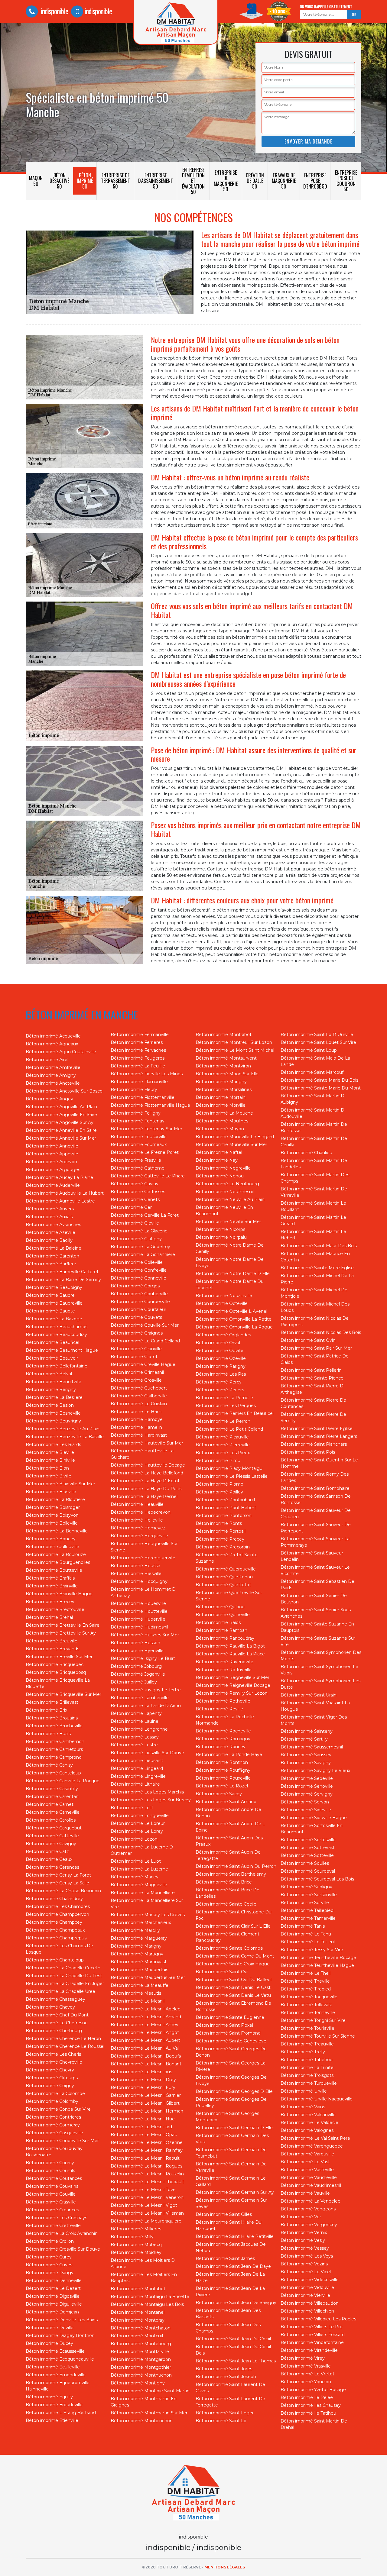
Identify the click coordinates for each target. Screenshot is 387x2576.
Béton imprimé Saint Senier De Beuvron (314, 1599)
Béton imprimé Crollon (50, 2241)
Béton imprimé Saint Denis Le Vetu (233, 1995)
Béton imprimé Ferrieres (137, 1042)
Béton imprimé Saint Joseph (226, 2377)
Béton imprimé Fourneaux (139, 1144)
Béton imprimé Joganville (138, 1674)
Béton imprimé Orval (218, 1343)
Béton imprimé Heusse (135, 1566)
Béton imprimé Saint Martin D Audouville (312, 1113)
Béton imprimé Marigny (136, 1946)
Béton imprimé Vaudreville (309, 2177)
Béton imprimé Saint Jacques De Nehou (231, 2247)
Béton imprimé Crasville (51, 2202)
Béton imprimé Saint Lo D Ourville (317, 1035)
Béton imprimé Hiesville (136, 1574)
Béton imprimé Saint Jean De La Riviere (230, 2292)
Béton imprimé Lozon (134, 1839)
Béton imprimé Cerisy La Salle (57, 1883)
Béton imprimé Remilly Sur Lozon (232, 1693)
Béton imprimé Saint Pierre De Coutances (313, 1403)
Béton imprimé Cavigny (51, 1844)
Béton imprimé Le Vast (305, 2162)
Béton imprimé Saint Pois (308, 1452)
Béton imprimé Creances (52, 2210)
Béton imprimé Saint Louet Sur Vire (318, 1042)
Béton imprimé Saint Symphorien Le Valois (319, 1670)
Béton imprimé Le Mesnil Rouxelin (147, 2174)
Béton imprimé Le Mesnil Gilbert (145, 2103)
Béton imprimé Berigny (51, 1390)
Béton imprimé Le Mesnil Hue (143, 2119)
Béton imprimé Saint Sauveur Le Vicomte (315, 1570)
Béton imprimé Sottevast (308, 1848)
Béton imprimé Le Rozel (222, 1786)
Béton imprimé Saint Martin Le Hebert (313, 1235)
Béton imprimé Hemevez (138, 1528)
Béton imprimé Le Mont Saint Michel (235, 1050)
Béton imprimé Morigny (221, 1082)
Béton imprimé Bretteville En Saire (63, 1625)
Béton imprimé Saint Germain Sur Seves (231, 2203)
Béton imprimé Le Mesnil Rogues (146, 2166)
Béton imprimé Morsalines (224, 1089)
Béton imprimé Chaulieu (306, 1153)
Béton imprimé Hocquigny (139, 1581)
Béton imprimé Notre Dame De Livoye (230, 1262)
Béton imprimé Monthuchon (141, 2375)
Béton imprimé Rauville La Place (230, 1654)
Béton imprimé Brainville (52, 1586)
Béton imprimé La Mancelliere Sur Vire (147, 1904)
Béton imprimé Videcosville (310, 2280)
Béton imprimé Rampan (221, 1630)
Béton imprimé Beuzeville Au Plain (63, 1429)
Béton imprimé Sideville (306, 1810)
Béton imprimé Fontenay (138, 1121)
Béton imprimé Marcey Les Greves (148, 1915)
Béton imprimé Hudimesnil (139, 1627)
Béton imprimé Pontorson (224, 1516)
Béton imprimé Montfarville (140, 2352)
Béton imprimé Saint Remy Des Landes (315, 1477)
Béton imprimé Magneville (139, 1885)
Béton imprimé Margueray (139, 1938)
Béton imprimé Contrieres (53, 2117)
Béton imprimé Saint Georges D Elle (234, 2091)
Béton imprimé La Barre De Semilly (63, 1280)
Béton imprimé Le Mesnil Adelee (146, 2009)
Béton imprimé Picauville (222, 1437)
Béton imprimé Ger (131, 1207)
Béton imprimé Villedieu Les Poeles (318, 2319)
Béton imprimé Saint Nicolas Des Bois (321, 1332)
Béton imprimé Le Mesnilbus (141, 2072)
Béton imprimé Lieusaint (137, 1761)
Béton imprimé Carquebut (54, 1828)
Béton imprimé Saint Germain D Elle (234, 2128)
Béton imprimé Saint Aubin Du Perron (236, 1866)
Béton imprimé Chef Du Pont (57, 2015)
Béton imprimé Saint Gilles (224, 2214)
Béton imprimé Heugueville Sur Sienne (144, 1547)
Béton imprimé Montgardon (141, 2359)
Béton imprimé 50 (85, 181)
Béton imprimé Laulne (135, 1721)
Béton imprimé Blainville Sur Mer (60, 1484)
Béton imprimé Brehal (49, 1617)
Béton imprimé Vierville (305, 2295)
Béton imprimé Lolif (132, 1808)
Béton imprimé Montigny (138, 2383)
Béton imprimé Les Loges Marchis (147, 1792)
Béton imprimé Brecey (50, 1602)
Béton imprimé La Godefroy (140, 1247)
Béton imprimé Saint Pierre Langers (319, 1436)
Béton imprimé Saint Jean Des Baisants (228, 2314)
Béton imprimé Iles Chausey (311, 2405)
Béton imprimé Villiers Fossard (313, 2335)
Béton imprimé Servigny (307, 1794)
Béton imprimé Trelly (303, 2052)
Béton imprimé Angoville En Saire (61, 1115)
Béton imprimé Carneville (53, 1812)
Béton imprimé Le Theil (306, 1973)
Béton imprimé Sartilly (304, 1739)
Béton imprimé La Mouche (224, 1113)
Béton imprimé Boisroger (53, 1507)
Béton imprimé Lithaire (135, 1784)
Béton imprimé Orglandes (223, 1335)
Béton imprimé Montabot (138, 2289)
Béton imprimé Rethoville (223, 1701)
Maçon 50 (36, 181)
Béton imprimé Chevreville (54, 2062)
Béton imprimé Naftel (219, 1152)
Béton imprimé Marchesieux (141, 1922)
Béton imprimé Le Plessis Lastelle (232, 1476)
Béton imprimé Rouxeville (223, 1778)
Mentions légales (225, 2567)
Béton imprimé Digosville (53, 2296)
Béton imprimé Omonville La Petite (234, 1319)
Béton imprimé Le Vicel (306, 2272)
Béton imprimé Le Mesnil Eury (143, 2087)
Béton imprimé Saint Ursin (309, 1695)
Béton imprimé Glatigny (136, 1239)
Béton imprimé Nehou (220, 1176)
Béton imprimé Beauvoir (52, 1358)
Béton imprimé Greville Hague (143, 1364)
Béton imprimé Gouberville (139, 1294)
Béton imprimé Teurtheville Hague (317, 1965)
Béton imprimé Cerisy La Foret (58, 1875)
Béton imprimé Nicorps (220, 1229)
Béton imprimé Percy (219, 1382)
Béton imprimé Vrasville (306, 2366)
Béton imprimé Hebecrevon (141, 1512)
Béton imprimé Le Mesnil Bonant (146, 2064)
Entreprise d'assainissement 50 (156, 181)
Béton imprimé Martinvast (139, 1962)
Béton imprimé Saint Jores (224, 2369)
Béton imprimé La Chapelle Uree (60, 1991)
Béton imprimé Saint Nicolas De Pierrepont (315, 1321)
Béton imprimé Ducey (49, 2343)
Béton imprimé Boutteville (54, 1570)
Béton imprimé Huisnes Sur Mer (145, 1635)
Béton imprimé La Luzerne (139, 1869)
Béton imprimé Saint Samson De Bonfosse (316, 1499)
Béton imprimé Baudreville (54, 1303)
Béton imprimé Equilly (49, 2397)
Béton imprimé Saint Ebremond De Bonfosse (233, 2006)
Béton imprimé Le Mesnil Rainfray (147, 2150)
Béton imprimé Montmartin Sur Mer (149, 2413)
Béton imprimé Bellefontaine (57, 1366)
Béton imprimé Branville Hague (59, 1594)
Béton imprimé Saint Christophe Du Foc (234, 1915)
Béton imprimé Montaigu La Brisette (150, 2297)
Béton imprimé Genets (135, 1199)
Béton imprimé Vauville (305, 2193)
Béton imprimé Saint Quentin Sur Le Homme (319, 1463)
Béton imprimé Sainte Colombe (229, 1948)
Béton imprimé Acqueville (53, 1036)
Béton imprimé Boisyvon (52, 1515)
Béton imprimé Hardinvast (139, 1435)
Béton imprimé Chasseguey (55, 1999)
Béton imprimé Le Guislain (139, 1404)
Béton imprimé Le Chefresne (57, 2023)
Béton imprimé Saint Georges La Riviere (231, 2066)
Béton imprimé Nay (217, 1160)
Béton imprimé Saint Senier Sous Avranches (316, 1613)
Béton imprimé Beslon (50, 1405)
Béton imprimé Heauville (137, 1504)
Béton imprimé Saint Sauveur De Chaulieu (316, 1514)
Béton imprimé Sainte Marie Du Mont (321, 1088)
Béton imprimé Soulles (305, 1863)
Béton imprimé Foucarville (139, 1137)
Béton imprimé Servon (305, 1802)
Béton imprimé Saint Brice (224, 1882)
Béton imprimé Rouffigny (223, 1770)
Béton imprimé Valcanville (308, 2115)
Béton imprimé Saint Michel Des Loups (315, 1307)
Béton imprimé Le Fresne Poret (145, 1152)
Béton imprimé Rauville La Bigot (230, 1646)
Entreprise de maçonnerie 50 (226, 181)
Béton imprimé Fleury (134, 1089)
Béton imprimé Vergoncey (309, 2225)
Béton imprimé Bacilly (49, 1240)
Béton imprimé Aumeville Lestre (60, 1201)
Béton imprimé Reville (219, 1709)
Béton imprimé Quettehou (224, 1577)
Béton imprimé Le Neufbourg (227, 1184)
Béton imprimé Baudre (50, 1295)
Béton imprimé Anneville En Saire (61, 1130)
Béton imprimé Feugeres (138, 1058)
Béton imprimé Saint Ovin (308, 1340)
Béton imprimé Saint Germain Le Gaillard (231, 2181)
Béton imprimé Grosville (136, 1380)
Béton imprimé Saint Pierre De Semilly (313, 1417)
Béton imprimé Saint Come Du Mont (235, 1956)
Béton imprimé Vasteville (307, 2170)
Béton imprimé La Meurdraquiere (146, 2221)
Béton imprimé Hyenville (137, 1651)
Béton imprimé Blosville (51, 1492)
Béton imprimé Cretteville (53, 2226)
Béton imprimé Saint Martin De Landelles (314, 1164)
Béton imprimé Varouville (307, 2154)
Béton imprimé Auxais (49, 1217)
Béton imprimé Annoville (52, 1146)
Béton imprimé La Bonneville (57, 1531)
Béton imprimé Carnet (50, 1804)
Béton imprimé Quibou (220, 1607)
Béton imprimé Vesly (303, 2240)
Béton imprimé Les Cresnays (56, 2218)
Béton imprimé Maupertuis (139, 1970)
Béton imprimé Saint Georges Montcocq (227, 2117)
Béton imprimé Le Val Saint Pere (315, 2138)
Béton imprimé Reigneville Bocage (233, 1685)
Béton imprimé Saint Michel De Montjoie (314, 1293)
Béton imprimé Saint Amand (226, 1802)
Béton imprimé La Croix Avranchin (62, 2233)
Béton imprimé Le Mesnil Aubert (145, 2040)
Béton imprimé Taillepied (307, 1910)
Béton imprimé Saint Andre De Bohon (228, 1813)
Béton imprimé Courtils (50, 2171)
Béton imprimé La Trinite (307, 2068)
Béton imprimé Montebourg (141, 2344)
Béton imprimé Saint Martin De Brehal (314, 2424)
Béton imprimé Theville (305, 1981)
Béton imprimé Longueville (140, 1816)
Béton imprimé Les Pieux (223, 1453)
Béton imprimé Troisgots (307, 2075)
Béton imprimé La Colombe (55, 2093)
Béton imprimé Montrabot (224, 1035)
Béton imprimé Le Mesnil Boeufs (146, 2056)
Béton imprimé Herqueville (139, 1536)
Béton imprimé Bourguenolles (58, 1562)
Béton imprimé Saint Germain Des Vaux (232, 2139)
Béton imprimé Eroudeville (54, 2405)
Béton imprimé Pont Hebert (226, 1508)
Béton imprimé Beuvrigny (53, 1421)
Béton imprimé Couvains (52, 2186)
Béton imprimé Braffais (50, 1578)
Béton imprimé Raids (218, 1622)
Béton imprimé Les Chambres (58, 1906)
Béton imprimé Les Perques (226, 1406)
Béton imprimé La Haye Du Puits (146, 1489)
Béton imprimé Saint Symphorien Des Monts (321, 1656)
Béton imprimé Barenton (52, 1256)
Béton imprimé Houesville (138, 1603)
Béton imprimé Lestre (134, 1745)
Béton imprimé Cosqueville (54, 2133)
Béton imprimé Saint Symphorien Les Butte (320, 1684)
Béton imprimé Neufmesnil (225, 1192)
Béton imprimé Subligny (306, 1887)
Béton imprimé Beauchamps (57, 1327)
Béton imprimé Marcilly (135, 1930)
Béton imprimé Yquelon (306, 2382)
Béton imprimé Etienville (52, 2420)
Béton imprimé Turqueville (309, 2083)
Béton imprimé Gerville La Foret (145, 1215)
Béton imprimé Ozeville (221, 1358)
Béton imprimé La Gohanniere (143, 1254)
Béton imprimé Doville (50, 2328)
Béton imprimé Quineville (223, 1615)
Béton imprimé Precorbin (223, 1547)
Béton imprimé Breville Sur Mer (59, 1657)
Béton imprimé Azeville (50, 1232)
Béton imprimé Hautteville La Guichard (142, 1454)
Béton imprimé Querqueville (226, 1569)
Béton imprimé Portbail (221, 1531)
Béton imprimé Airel (47, 1060)
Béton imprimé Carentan (52, 1796)
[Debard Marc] (193, 2494)
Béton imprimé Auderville (53, 1185)
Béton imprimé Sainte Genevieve (231, 2041)
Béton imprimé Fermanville (140, 1035)
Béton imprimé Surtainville (309, 1895)
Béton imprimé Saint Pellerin (311, 1370)
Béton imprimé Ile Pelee (307, 2397)
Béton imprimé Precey (220, 1539)
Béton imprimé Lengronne (139, 1729)
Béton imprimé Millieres (136, 2229)
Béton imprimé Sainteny (307, 1731)
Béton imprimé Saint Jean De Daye (233, 2266)
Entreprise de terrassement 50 (115, 181)
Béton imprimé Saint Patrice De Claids (315, 1359)
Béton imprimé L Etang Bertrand (61, 2413)
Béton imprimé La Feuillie (138, 1066)
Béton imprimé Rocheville (223, 1731)
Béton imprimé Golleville (137, 1262)
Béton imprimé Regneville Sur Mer (233, 1677)
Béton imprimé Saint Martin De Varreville (314, 1192)
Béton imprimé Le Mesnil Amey (145, 2025)
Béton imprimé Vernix (304, 2232)
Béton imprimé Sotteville (307, 1855)
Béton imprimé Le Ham (136, 1412)
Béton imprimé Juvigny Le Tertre (146, 1690)
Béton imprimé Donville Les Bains (62, 2320)
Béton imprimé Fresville (136, 1160)
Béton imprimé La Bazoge (54, 1319)
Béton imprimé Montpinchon (142, 2421)
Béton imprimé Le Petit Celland (229, 1429)
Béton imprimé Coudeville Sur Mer (62, 2141)
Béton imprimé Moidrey (136, 2252)
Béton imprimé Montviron (223, 1066)
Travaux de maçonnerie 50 (284, 181)
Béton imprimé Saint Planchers (314, 1444)
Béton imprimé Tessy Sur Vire (312, 1950)
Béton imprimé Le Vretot (307, 2374)
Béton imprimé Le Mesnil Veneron (147, 2197)
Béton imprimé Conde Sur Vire (58, 2109)
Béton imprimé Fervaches (138, 1050)
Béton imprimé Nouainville (224, 1296)
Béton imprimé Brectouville (55, 1609)
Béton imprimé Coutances (54, 2178)
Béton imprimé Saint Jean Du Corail (233, 2339)
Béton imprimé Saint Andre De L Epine (230, 1827)
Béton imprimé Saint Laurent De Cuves (230, 2388)
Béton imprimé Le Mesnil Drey (143, 2080)
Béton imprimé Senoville (307, 1786)
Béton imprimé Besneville (53, 1413)
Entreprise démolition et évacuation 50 (193, 181)
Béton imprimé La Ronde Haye (229, 1754)
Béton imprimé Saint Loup (309, 1050)
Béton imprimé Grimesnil (137, 1372)
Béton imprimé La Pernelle (224, 1398)
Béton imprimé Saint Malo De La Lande (315, 1061)
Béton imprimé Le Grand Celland (145, 1341)
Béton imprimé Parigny (221, 1366)
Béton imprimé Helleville (137, 1520)
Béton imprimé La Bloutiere (55, 1499)
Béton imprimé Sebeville (307, 1778)
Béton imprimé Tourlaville (307, 2028)
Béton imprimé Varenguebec (312, 2146)
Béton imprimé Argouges (53, 1170)
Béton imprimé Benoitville (54, 1382)
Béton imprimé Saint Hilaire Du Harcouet (229, 2225)
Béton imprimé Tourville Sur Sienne (318, 2036)
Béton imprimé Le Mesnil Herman (147, 2111)
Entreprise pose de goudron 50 (346, 181)
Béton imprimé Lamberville (140, 1698)
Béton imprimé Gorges (135, 1286)
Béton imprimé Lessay (135, 1737)
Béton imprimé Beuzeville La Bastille (65, 1437)
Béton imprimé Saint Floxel (224, 2025)
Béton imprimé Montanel (138, 2312)
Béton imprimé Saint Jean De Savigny (236, 2303)
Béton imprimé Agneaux (52, 1044)
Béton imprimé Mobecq (136, 2245)
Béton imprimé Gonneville (138, 1278)
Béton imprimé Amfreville (53, 1067)
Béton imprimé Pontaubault (226, 1500)
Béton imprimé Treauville (307, 2044)
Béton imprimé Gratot (134, 1357)
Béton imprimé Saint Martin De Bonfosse (314, 1127)
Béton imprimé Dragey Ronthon (60, 2336)
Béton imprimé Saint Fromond (228, 2033)
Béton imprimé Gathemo (138, 1168)
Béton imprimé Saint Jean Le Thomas (236, 2361)
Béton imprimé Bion (47, 1468)
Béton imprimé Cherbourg (54, 2031)
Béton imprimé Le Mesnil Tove (143, 2190)
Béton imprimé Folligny (136, 1113)
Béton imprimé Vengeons (308, 2209)
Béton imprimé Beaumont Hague (62, 1350)
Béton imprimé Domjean (52, 2312)
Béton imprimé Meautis (136, 1993)
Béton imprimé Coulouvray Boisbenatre (54, 2152)
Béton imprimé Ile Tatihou (308, 2413)
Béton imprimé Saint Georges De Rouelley (231, 2102)
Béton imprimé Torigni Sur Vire (313, 2020)
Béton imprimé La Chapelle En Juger (65, 1984)
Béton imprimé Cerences (52, 1867)
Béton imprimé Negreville (223, 1168)
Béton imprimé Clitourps (52, 2078)
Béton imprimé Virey (303, 2358)
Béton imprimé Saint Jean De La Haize (230, 2277)
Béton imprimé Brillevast (52, 1702)
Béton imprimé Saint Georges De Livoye (231, 2080)
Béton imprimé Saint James (225, 2258)
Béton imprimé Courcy (50, 2163)
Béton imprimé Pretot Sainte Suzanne (227, 1558)
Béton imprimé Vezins (304, 2264)
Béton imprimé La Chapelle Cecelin (63, 1968)
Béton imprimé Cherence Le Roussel (65, 2046)
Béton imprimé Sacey (219, 1794)
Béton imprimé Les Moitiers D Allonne (143, 2263)
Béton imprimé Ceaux (49, 1859)
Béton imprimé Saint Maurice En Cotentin (315, 1257)
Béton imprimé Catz (47, 1851)
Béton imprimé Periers (220, 1390)
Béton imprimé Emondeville (56, 2375)
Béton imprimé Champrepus (56, 1938)
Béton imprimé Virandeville (309, 2350)
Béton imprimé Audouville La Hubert (65, 1193)
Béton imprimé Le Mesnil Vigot (144, 2205)
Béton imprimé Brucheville (54, 1726)
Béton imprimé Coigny (50, 2086)
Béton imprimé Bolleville (52, 1523)
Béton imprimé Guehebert (139, 1388)
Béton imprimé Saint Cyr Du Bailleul (234, 1980)
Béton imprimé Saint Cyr (222, 1972)
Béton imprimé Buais (48, 1734)
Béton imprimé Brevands (52, 1649)
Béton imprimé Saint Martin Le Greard (313, 1220)
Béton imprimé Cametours (54, 1749)
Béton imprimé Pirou (218, 1461)
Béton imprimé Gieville (135, 1223)
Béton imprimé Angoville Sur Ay (60, 1122)
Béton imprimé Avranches (53, 1225)
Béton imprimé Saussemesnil (312, 1747)
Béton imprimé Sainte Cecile (226, 1904)
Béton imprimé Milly (132, 2237)
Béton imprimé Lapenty (136, 1713)
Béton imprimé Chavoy (50, 2007)
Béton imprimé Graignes (137, 1333)
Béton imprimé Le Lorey (137, 1831)
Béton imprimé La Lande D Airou (146, 1706)
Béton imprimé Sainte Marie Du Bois (319, 1080)
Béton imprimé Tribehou (307, 2060)
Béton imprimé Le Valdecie (309, 2122)
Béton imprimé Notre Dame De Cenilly (230, 1248)
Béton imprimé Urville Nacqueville (317, 2099)
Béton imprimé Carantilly (52, 1789)
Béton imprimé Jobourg (136, 1666)
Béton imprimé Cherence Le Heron (63, 2039)
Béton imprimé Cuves (49, 2265)
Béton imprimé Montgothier (141, 2367)
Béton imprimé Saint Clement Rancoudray (228, 1937)
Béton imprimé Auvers (50, 1209)
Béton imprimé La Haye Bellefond (147, 1473)
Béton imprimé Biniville (50, 1460)
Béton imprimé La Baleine (54, 1248)
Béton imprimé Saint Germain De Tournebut (231, 2153)
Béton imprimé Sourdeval (308, 1871)
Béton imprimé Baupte (50, 1311)
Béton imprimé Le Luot (136, 1861)
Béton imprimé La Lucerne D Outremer (142, 1850)
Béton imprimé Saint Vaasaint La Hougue (315, 1706)
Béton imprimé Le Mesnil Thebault (147, 2182)
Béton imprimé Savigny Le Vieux (315, 1771)
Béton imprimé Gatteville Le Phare (148, 1176)
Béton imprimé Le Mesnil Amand (146, 2017)
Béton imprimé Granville (136, 1349)
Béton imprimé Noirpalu (221, 1237)
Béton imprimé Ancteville (53, 1083)
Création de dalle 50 (255, 181)
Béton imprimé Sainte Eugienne (230, 2017)
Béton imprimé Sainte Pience (312, 1378)
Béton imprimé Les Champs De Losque (59, 1949)
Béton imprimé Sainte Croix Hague (233, 1964)
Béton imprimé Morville (221, 1105)
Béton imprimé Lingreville (138, 1776)
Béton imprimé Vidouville (307, 2287)
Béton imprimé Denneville (54, 2281)
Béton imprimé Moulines (222, 1121)
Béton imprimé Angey (49, 1099)
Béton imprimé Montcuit (137, 2336)
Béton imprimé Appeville (52, 1154)
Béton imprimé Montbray (138, 2320)
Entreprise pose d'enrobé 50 (315, 181)
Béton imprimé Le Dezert (53, 2288)
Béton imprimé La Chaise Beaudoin (63, 1891)
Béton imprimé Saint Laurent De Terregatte (230, 2402)
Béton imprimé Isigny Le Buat (143, 1658)
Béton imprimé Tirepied (306, 1989)
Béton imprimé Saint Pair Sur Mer (316, 1348)
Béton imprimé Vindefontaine (312, 2342)
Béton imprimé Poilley (219, 1492)
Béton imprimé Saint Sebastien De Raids (317, 1585)
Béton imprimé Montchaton (141, 2328)
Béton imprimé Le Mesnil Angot (145, 2032)
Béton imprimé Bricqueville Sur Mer (63, 1694)
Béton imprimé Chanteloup (55, 1960)
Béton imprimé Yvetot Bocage (313, 2390)
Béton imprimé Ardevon (51, 1162)
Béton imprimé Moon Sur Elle (227, 1074)
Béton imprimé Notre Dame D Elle (233, 1273)
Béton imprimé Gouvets (136, 1317)
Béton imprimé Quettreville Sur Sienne (229, 1596)
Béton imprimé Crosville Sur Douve (63, 2249)
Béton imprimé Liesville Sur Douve (147, 1753)
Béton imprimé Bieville (50, 1452)
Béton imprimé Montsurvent (226, 1058)
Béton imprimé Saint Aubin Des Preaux (229, 1841)
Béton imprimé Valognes (307, 2130)
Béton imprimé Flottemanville (143, 1097)
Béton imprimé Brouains (52, 1718)
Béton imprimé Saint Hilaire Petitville (235, 2236)
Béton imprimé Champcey (54, 1922)
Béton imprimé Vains (303, 2107)
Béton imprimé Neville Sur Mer (228, 1222)
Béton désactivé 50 (59, 181)
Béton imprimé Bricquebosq (56, 1672)
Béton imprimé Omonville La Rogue (234, 1327)
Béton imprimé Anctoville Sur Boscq (64, 1091)
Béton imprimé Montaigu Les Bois (147, 2304)
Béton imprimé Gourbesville (140, 1302)
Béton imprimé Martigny (137, 1954)
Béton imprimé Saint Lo (221, 2421)
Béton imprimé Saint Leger (225, 2413)
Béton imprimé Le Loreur (138, 1823)
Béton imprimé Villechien (307, 2311)
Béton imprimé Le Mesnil (138, 2001)
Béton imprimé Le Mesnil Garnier (146, 2095)
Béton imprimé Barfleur (51, 1264)
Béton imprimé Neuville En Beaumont (224, 1211)
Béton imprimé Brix (46, 1710)
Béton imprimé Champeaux (55, 1930)
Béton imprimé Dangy (50, 2273)
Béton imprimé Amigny (51, 1075)
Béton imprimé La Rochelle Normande (225, 1720)
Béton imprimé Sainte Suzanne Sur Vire (318, 1641)
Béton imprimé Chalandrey (54, 1899)
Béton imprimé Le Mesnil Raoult (145, 2158)
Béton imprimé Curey (49, 2257)
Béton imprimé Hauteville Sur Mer (147, 1443)
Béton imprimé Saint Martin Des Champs (315, 1178)
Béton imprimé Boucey (51, 1539)
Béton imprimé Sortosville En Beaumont (312, 1829)
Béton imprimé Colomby (52, 2101)
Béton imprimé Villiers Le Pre (312, 2327)
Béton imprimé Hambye (137, 1419)
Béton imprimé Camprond (54, 1757)
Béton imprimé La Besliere (54, 1397)
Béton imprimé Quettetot (223, 1585)
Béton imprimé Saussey (306, 1755)
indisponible (54, 11)
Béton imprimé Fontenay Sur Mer (146, 1129)
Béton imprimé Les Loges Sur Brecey (151, 1800)
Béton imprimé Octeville (222, 1303)
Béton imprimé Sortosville (308, 1840)
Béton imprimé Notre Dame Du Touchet (230, 1285)
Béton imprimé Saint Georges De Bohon (231, 2052)
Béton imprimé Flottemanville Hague (150, 1105)
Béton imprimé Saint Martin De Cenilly (314, 1142)
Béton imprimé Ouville (220, 1351)
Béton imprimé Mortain (221, 1097)
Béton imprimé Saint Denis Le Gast (233, 1987)
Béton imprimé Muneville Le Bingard (235, 1137)
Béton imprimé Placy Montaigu (229, 1468)
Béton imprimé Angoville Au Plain (61, 1107)
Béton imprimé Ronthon (222, 1762)
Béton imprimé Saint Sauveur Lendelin (312, 1556)
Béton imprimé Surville (305, 1903)
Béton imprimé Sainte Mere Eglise (317, 1268)
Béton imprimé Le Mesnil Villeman (147, 2213)
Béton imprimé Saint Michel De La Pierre (317, 1279)
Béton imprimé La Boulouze (56, 1554)
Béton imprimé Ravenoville (224, 1662)
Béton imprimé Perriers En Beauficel (235, 1413)
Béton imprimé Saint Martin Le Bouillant (313, 1206)
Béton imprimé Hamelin (136, 1427)
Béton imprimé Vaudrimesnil (311, 2185)
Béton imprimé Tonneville (308, 2013)
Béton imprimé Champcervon (57, 1914)
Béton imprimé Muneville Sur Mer (231, 1144)
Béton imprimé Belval (49, 1374)
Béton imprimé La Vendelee (311, 2201)
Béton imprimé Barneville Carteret (62, 1272)
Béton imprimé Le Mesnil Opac (144, 2135)
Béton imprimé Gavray (135, 1184)
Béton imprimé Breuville (52, 1641)
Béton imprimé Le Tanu (306, 1934)
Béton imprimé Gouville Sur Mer (145, 1325)
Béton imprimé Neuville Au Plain (230, 1199)
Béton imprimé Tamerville (308, 1918)
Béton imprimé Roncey (221, 1747)
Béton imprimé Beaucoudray (56, 1335)
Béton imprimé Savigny (306, 1763)
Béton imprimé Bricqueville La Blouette (58, 1683)
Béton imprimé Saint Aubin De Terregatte (228, 1855)
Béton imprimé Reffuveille (224, 1670)
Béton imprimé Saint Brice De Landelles (228, 1893)
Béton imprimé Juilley (134, 1682)
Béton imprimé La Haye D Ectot (145, 1481)
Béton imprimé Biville (49, 1476)
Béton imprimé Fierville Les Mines (147, 1074)
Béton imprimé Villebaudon (310, 2303)
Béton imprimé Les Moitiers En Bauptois (144, 2278)
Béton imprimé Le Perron (223, 1421)
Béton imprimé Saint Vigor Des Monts (314, 1720)
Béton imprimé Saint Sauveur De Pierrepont (316, 1528)
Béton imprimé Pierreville (223, 1445)
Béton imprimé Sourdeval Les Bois (317, 1879)
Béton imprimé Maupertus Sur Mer (148, 1977)
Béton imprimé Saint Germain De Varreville (231, 2167)
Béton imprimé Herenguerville (143, 1558)
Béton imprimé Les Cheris (53, 2054)
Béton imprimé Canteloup (53, 1773)
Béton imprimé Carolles (51, 1820)
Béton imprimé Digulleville (54, 2304)
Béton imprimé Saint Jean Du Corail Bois (233, 2350)
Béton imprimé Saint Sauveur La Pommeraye (315, 1542)
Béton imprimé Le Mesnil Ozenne (147, 2142)
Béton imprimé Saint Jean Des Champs (228, 2328)
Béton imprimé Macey (135, 1877)
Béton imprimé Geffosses (138, 1192)
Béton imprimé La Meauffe (140, 1985)
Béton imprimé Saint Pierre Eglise (317, 1428)
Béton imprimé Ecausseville (55, 2351)
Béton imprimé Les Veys (307, 2256)
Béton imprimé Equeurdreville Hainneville (58, 2386)
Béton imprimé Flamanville (139, 1082)
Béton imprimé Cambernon (55, 1742)
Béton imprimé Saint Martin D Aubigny (312, 1099)
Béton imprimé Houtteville (139, 1611)
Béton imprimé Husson (135, 1643)
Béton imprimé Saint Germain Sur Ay (235, 2192)
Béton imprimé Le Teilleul (308, 1942)
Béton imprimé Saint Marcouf (312, 1072)
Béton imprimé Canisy (49, 1765)
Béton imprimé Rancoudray (225, 1638)
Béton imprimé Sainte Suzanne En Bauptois (317, 1627)
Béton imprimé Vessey (305, 2248)
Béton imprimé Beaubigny (54, 1287)
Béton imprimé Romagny (223, 1739)
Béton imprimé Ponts (219, 1523)
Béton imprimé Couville (51, 2194)
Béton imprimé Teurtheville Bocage (318, 1958)
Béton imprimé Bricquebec (55, 1664)
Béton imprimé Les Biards (53, 1445)
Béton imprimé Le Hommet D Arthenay (143, 1592)
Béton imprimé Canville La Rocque (63, 1781)
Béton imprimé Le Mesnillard (141, 2127)
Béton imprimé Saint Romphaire (315, 1488)
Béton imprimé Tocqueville (309, 1997)
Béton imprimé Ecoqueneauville (60, 2359)
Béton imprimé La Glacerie (139, 1231)
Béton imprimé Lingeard (137, 1768)
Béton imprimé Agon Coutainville (61, 1052)
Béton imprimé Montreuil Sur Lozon (234, 1042)
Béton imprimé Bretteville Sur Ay (61, 1633)
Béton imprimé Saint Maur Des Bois (319, 1246)
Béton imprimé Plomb (220, 1484)
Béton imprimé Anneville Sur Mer (61, 1138)
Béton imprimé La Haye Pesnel (144, 1496)
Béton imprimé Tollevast (306, 2005)
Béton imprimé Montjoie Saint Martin (150, 2391)
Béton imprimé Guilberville (139, 1396)
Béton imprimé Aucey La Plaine (59, 1177)
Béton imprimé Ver (301, 2217)
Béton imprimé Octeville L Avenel (231, 1311)
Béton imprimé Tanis (303, 1926)
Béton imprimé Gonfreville (139, 1270)
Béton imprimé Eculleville (53, 2367)
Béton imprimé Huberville (138, 1619)
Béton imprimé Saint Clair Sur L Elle (233, 1926)
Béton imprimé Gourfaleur (138, 1309)
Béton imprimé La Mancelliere (143, 1893)
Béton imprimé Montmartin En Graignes (144, 2402)
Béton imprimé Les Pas (221, 1374)
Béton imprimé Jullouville (52, 1547)
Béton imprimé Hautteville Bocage (148, 1465)
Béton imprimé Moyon (220, 1129)
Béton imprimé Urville (304, 2091)
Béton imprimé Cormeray (53, 2125)
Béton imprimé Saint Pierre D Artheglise (312, 1389)
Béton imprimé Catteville (52, 1836)
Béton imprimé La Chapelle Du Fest (64, 1976)
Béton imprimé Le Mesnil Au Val (145, 2048)
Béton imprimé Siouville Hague (314, 1818)
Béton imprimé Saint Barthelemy (231, 1874)
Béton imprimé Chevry (50, 2070)
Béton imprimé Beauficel (52, 1342)
